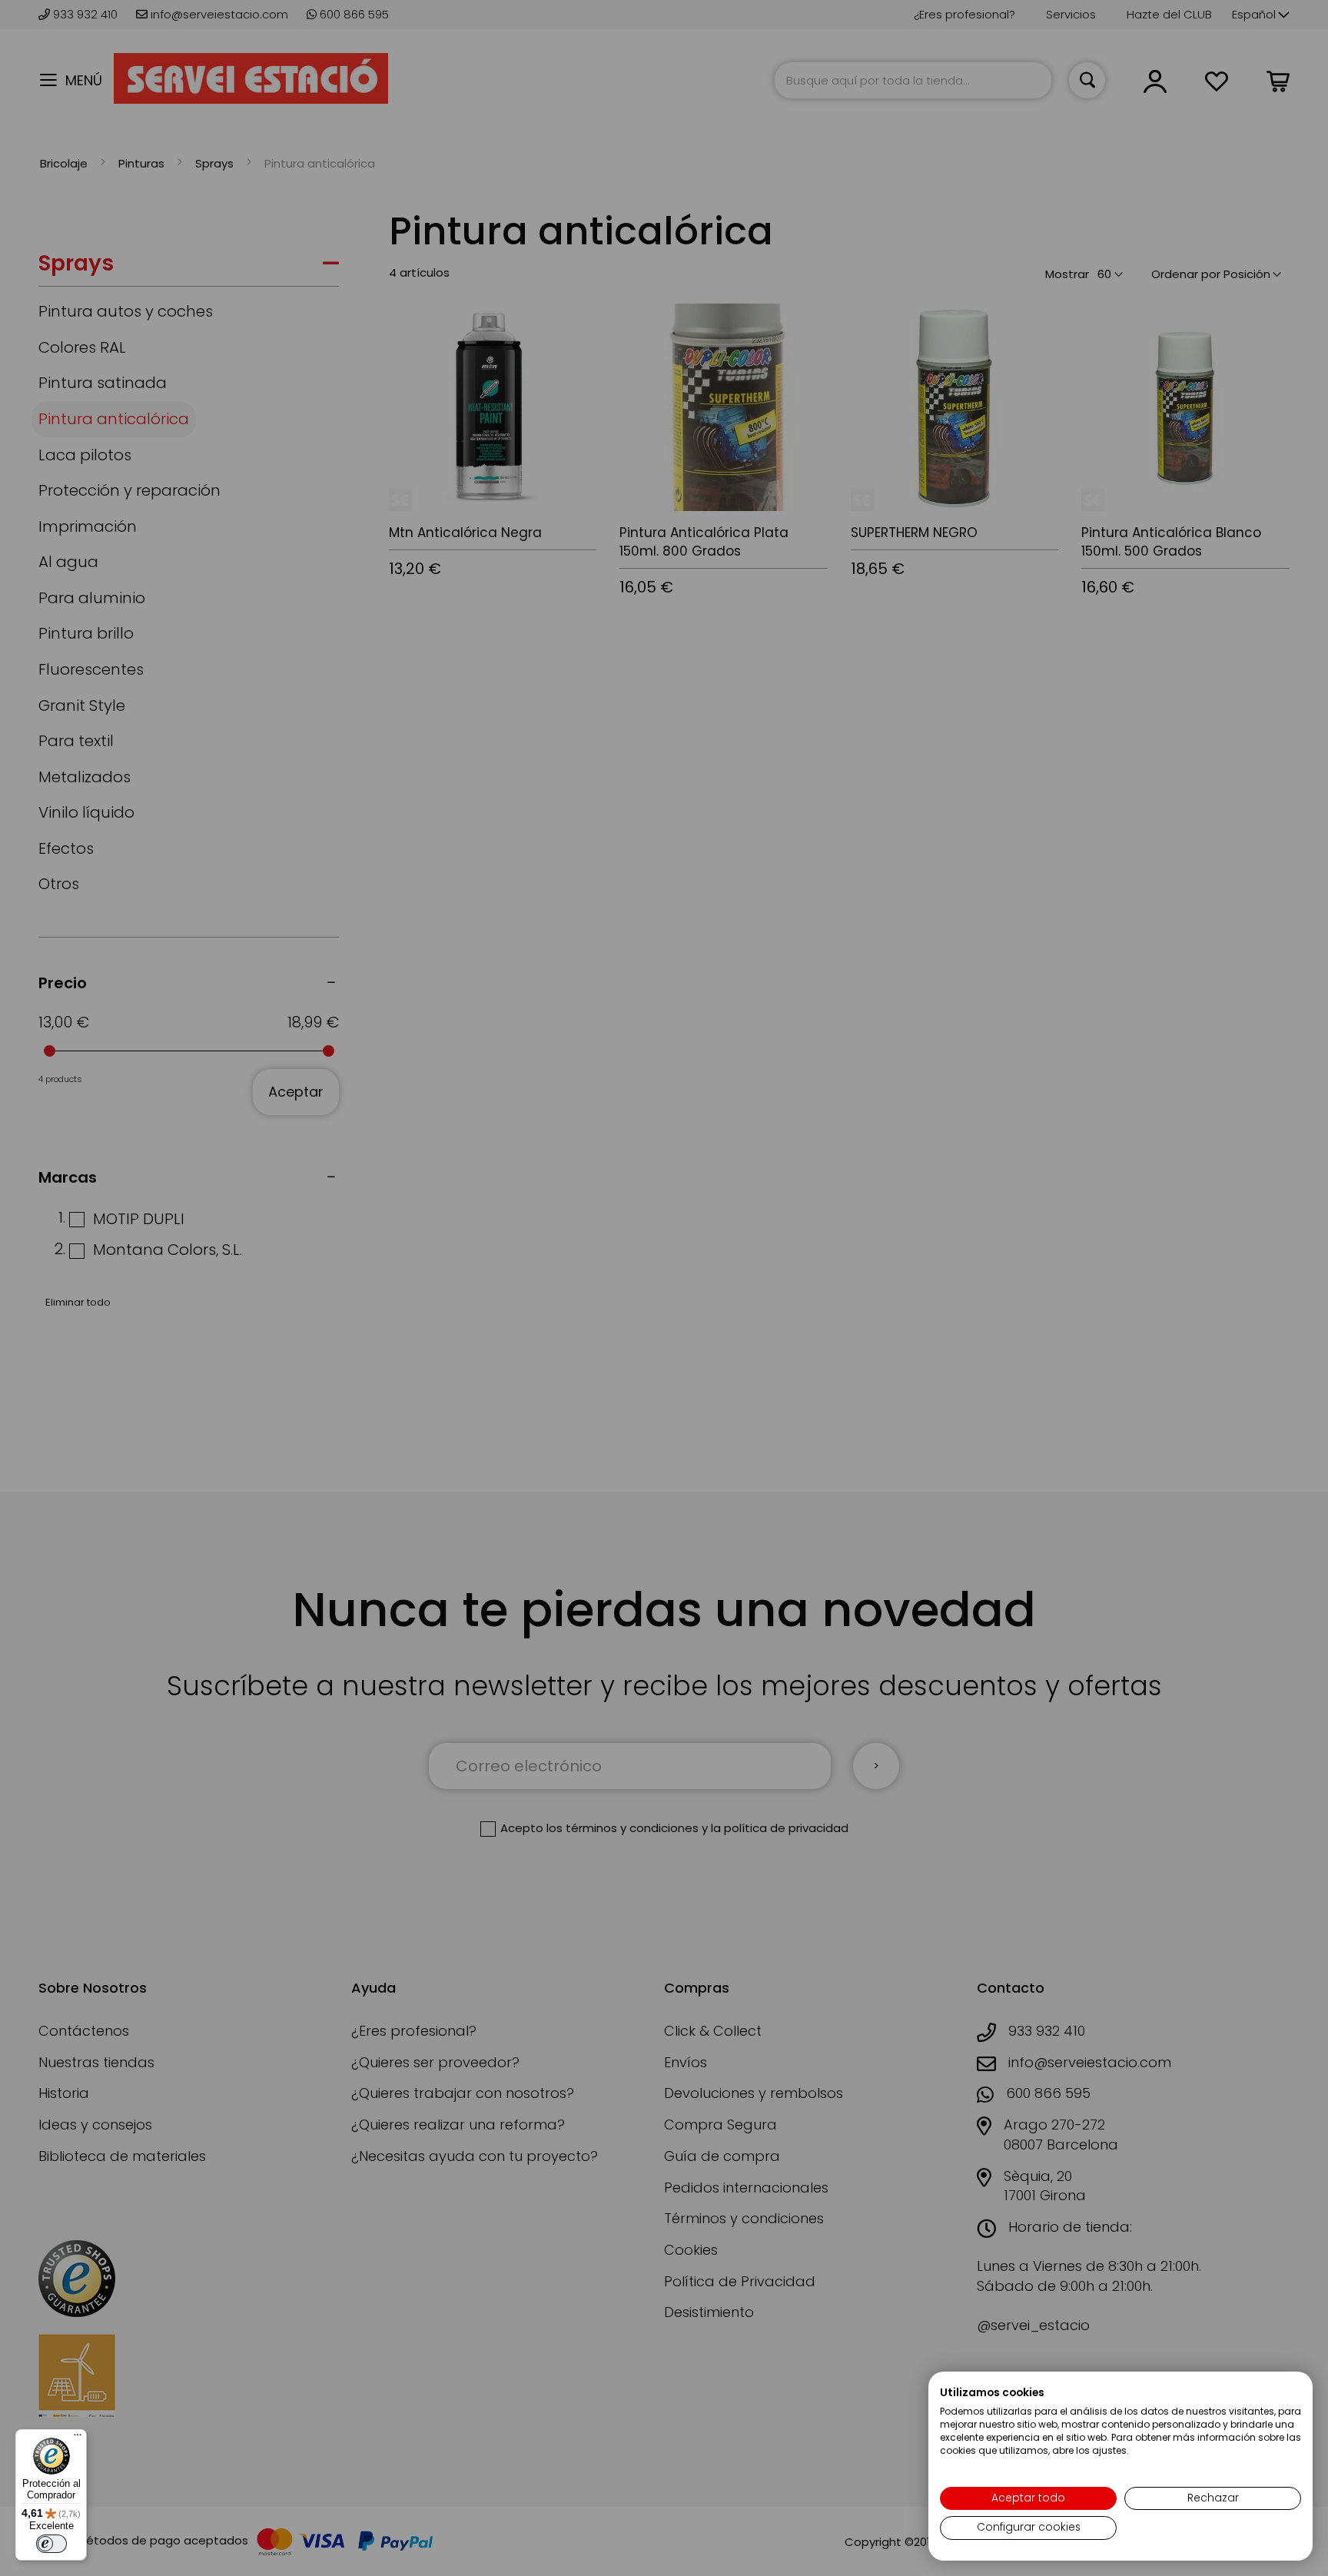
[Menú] (78, 2438)
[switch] (51, 2544)
